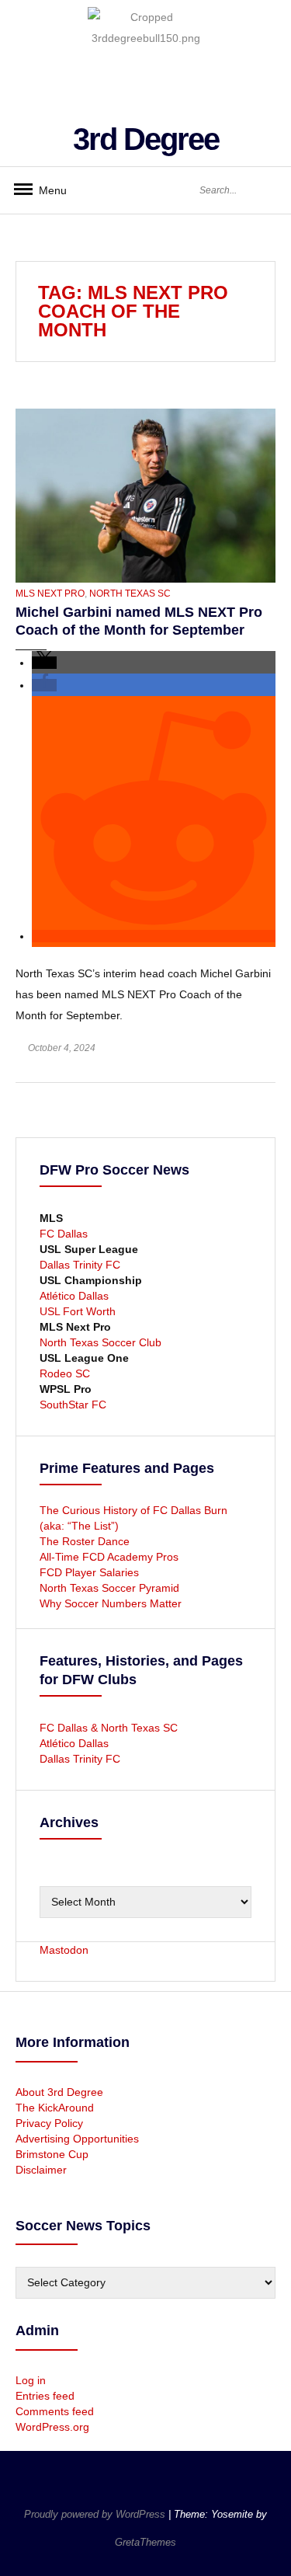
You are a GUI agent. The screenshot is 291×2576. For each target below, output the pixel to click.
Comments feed (55, 2411)
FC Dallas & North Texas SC (109, 1728)
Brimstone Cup (52, 2154)
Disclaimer (41, 2170)
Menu (47, 190)
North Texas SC (130, 594)
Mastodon (64, 1950)
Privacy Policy (49, 2123)
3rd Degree (146, 139)
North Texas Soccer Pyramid (109, 1588)
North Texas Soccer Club (100, 1342)
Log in (31, 2380)
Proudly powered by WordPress (96, 2514)
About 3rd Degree (59, 2092)
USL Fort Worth (78, 1311)
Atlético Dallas (74, 1296)
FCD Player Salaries (89, 1572)
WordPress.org (52, 2427)
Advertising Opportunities (77, 2139)
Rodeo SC (65, 1373)
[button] (44, 663)
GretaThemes (145, 2542)
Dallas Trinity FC (80, 1265)
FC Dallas (64, 1234)
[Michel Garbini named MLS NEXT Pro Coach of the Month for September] (145, 495)
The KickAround (55, 2108)
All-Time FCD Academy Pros (109, 1557)
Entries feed (45, 2396)
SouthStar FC (73, 1405)
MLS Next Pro (50, 594)
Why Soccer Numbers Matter (111, 1603)
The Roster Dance (86, 1541)
